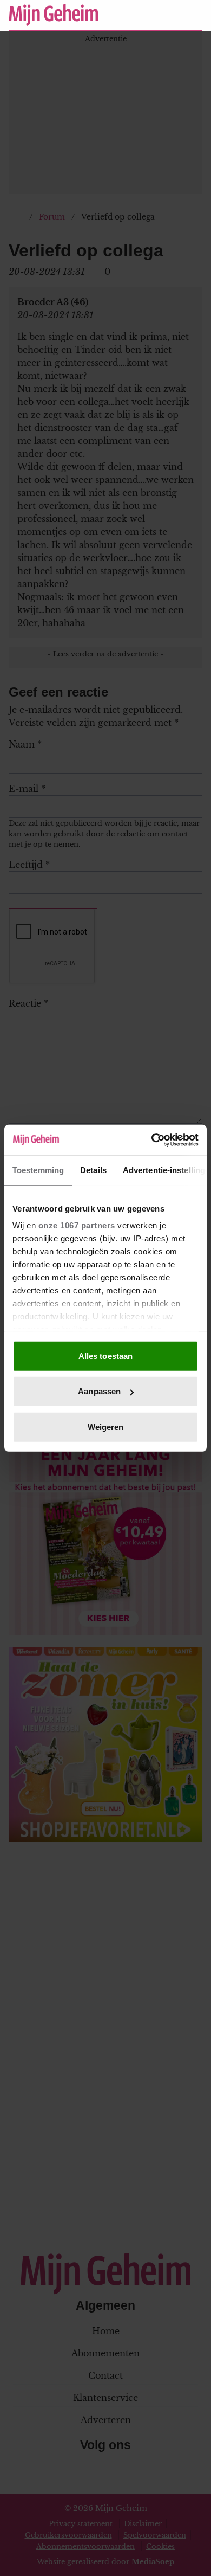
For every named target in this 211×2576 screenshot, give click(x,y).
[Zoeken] (194, 16)
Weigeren (106, 1427)
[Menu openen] (127, 15)
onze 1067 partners (77, 1225)
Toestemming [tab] (38, 1170)
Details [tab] (93, 1170)
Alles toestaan (105, 1355)
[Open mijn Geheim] (162, 15)
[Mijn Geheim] (54, 15)
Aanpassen (99, 1391)
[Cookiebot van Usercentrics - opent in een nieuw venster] (152, 1140)
